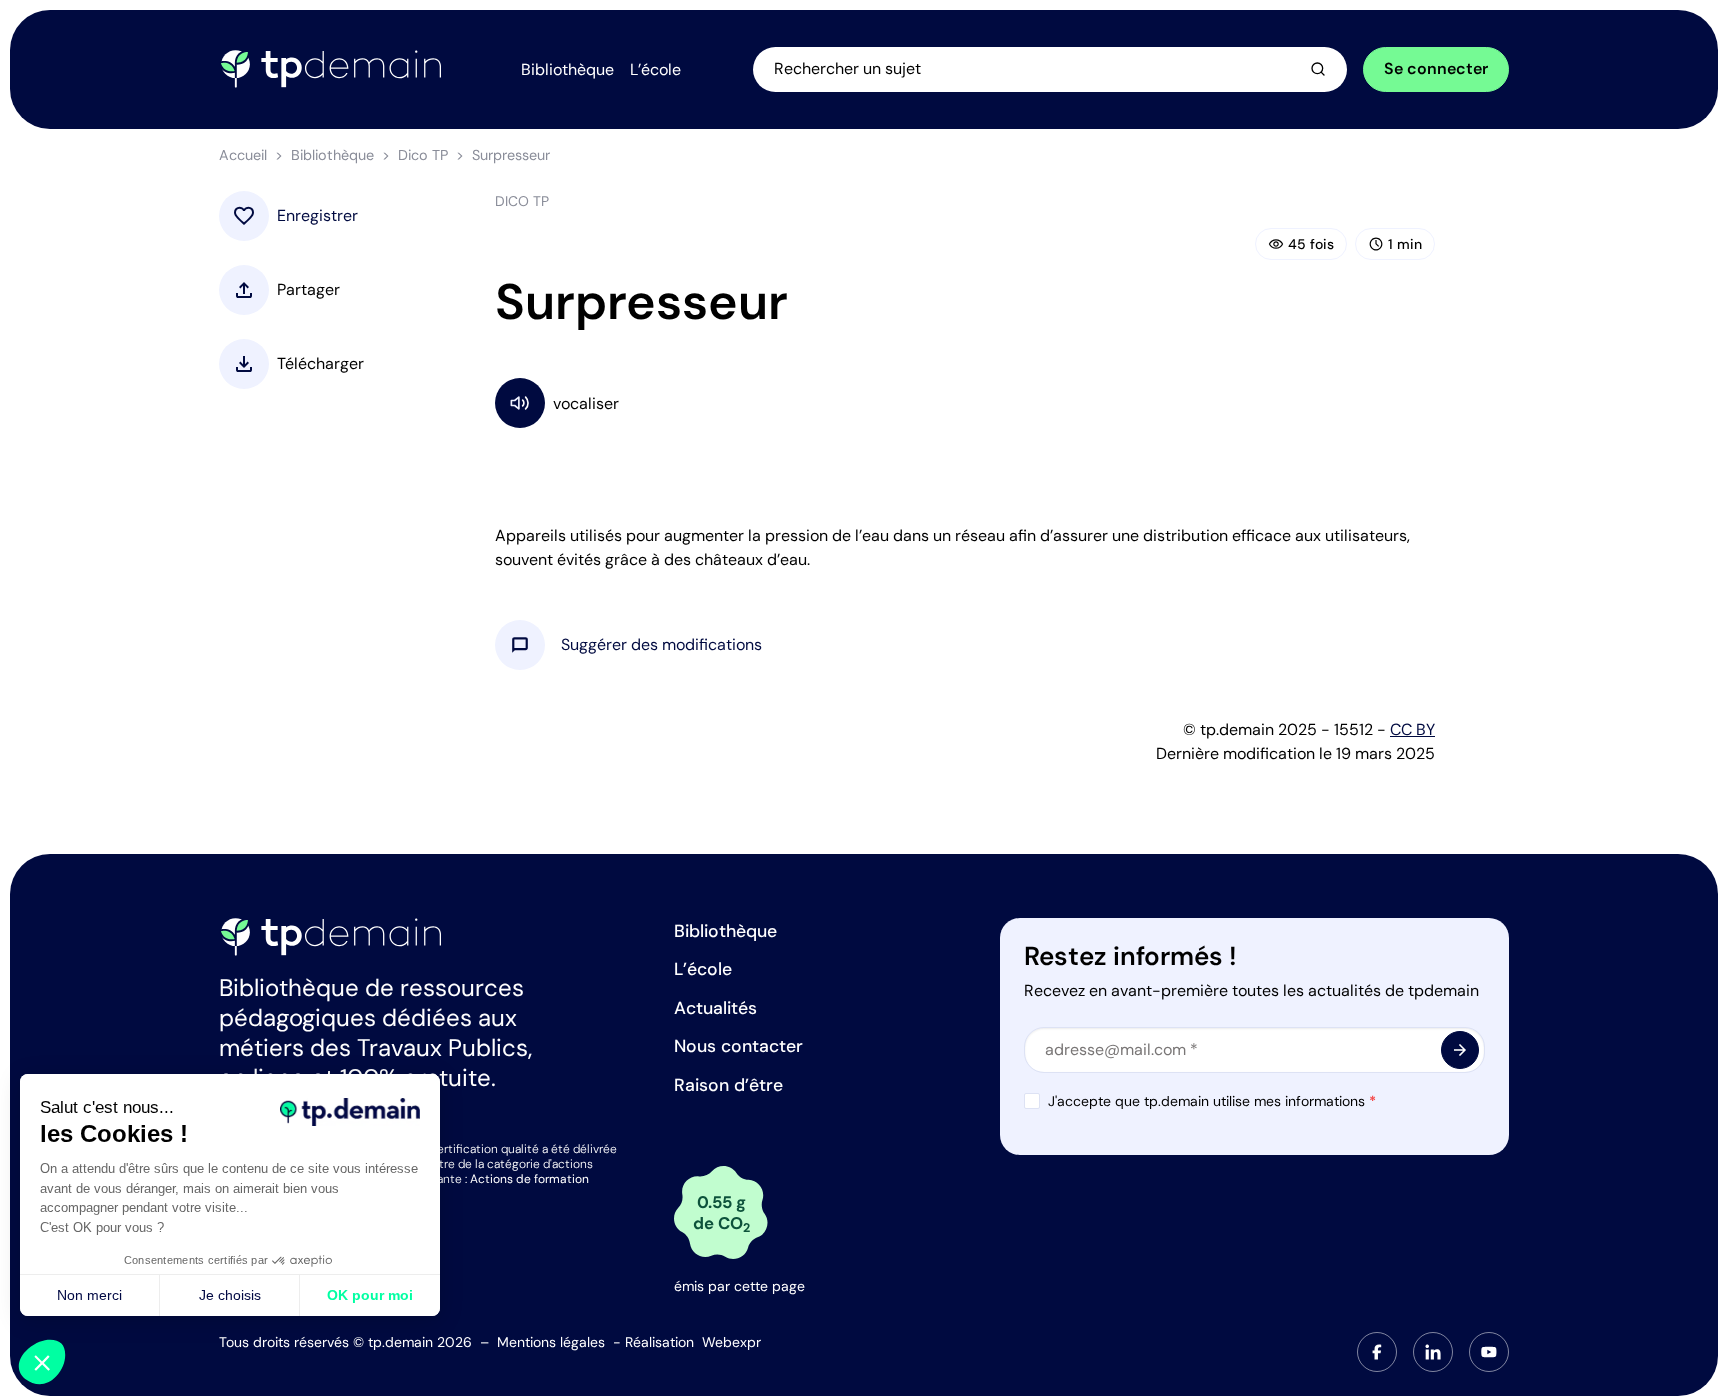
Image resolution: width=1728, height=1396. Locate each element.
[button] (661, 645)
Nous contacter (738, 1046)
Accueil (243, 155)
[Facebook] (1377, 1352)
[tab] (1377, 1352)
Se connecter (1436, 68)
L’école (703, 969)
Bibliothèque (332, 155)
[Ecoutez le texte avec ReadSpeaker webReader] (965, 402)
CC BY (1412, 729)
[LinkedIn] (1433, 1352)
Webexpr (731, 1342)
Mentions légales (551, 1342)
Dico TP (423, 155)
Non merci (89, 1295)
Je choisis (230, 1295)
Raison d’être (728, 1085)
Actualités (715, 1008)
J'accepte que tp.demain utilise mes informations (1212, 1101)
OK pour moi (370, 1295)
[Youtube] (1489, 1352)
